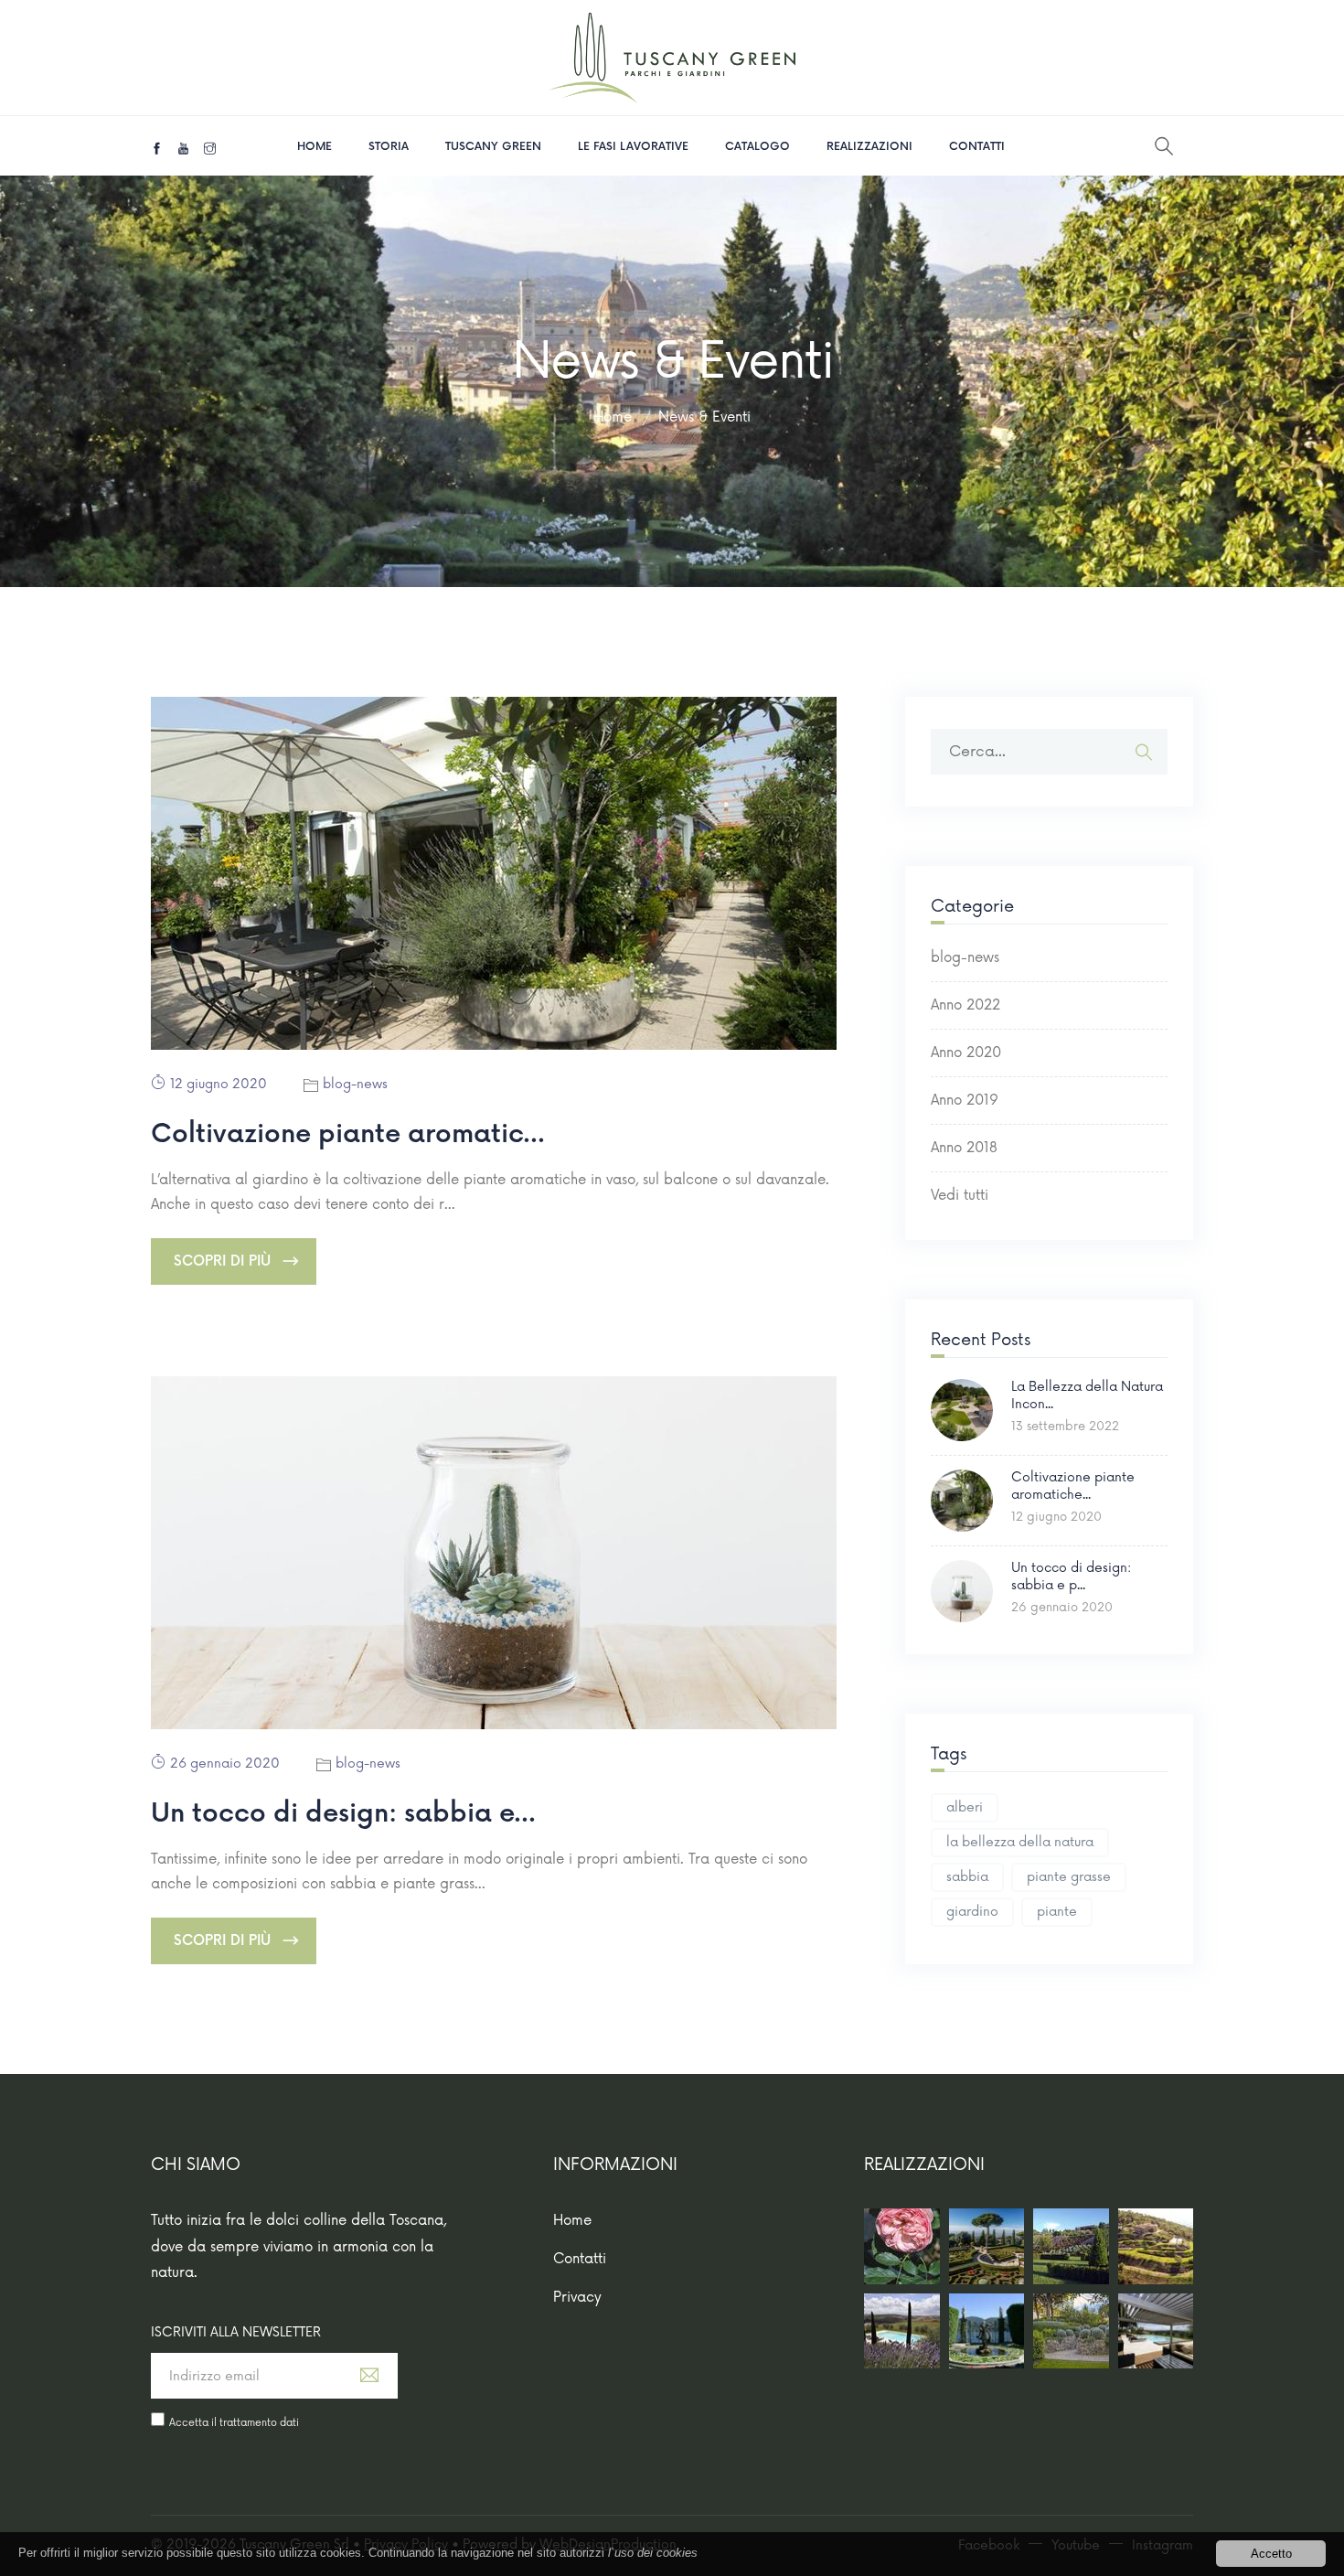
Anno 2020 (966, 1053)
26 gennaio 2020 (225, 1764)
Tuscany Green (493, 147)
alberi (965, 1807)
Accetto (1271, 2554)
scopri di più (222, 1261)
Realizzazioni (869, 147)
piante (1057, 1912)
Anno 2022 (965, 1005)
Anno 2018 (964, 1148)
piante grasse (1069, 1877)
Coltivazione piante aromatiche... (1073, 1486)
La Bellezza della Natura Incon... (1087, 1395)
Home (315, 147)
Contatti (977, 147)
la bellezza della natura (1020, 1842)
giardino (972, 1912)
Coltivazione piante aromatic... (348, 1134)
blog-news (355, 1084)
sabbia (967, 1877)
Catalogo (757, 147)
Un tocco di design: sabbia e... (343, 1814)
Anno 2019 (965, 1101)
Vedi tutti (960, 1196)
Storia (389, 147)
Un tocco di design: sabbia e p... (1071, 1576)
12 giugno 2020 (219, 1084)
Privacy (577, 2298)
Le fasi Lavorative (633, 147)
